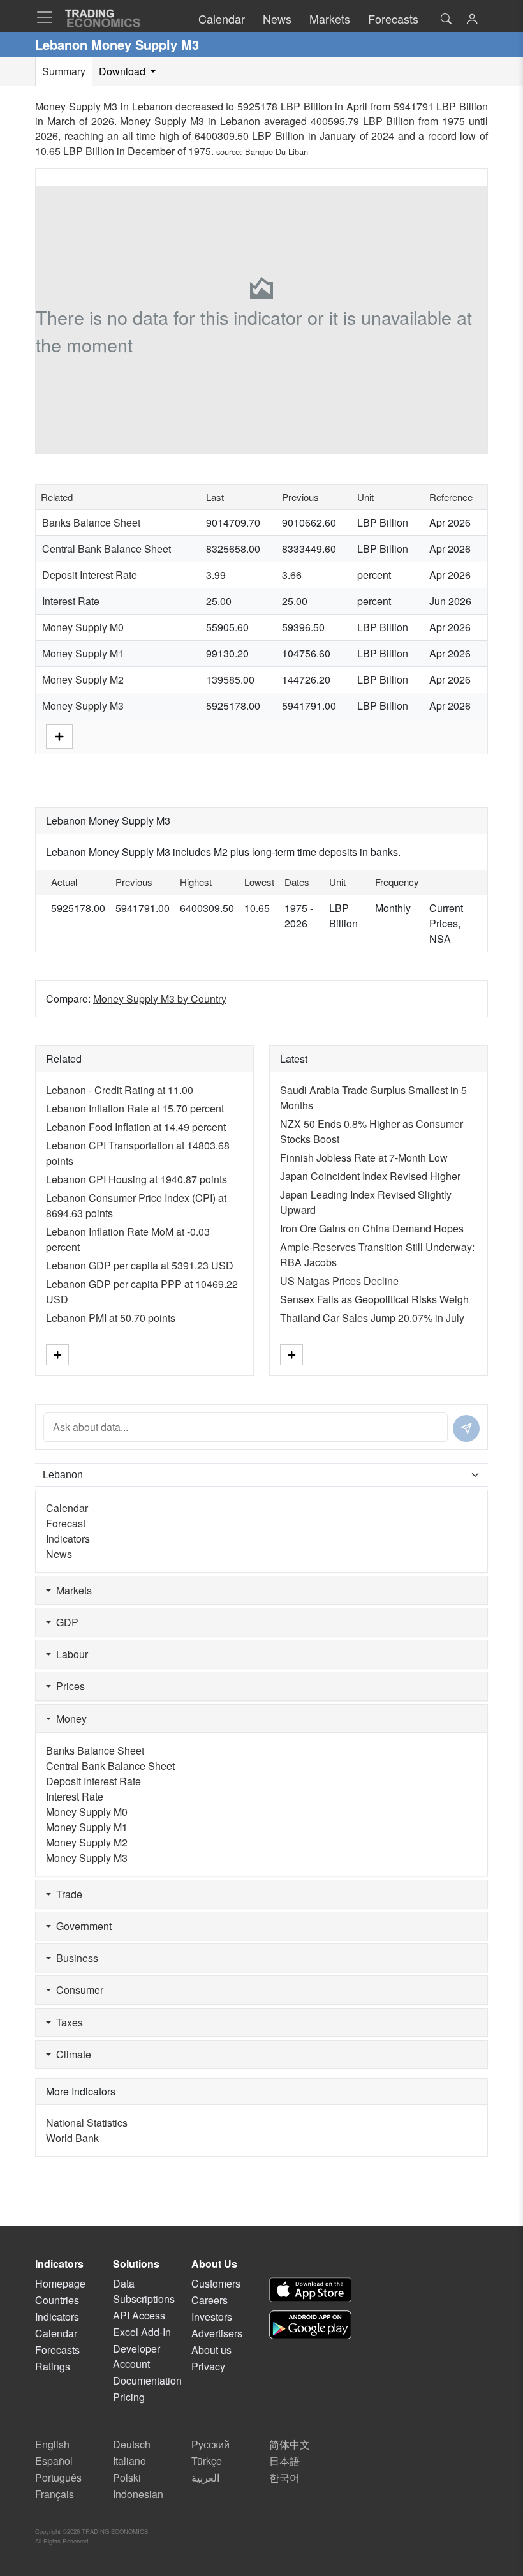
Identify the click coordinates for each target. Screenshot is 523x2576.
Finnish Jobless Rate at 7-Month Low (364, 1157)
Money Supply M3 (83, 706)
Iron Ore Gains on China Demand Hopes (372, 1228)
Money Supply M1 (83, 653)
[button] (472, 20)
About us (211, 2350)
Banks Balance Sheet (91, 522)
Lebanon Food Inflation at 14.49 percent (136, 1127)
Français (55, 2494)
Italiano (129, 2461)
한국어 (284, 2477)
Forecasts (57, 2350)
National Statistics (87, 2123)
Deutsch (132, 2444)
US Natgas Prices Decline (339, 1281)
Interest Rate (71, 601)
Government (81, 1926)
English (52, 2444)
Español (54, 2461)
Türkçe (207, 2461)
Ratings (53, 2366)
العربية (205, 2477)
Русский (210, 2444)
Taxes (67, 2022)
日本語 (284, 2461)
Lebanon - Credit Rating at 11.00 (120, 1090)
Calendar (67, 1508)
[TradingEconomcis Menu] (48, 17)
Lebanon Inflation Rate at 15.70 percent (135, 1108)
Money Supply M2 (83, 679)
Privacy (208, 2366)
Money (69, 1719)
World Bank (72, 2138)
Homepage (60, 2283)
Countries (57, 2300)
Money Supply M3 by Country (160, 999)
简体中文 (290, 2444)
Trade (67, 1894)
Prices (68, 1686)
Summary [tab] (64, 71)
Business (75, 1958)
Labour (70, 1654)
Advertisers (217, 2333)
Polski (127, 2477)
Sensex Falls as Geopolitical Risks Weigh (374, 1299)
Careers (210, 2300)
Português (58, 2477)
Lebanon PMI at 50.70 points (111, 1318)
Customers (216, 2283)
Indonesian (138, 2494)
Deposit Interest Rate (90, 575)
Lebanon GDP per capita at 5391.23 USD (140, 1265)
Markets (71, 1590)
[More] (59, 736)
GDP (65, 1622)
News (59, 1554)
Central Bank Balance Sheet (107, 549)
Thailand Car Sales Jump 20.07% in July (372, 1318)
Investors (212, 2317)
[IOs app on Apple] (310, 2290)
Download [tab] (123, 71)
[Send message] (466, 1428)
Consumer (77, 1990)
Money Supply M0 (83, 627)
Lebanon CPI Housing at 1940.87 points (136, 1179)
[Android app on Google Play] (310, 2325)
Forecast (66, 1523)
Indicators (68, 1539)
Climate (71, 2054)
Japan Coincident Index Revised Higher (370, 1176)
